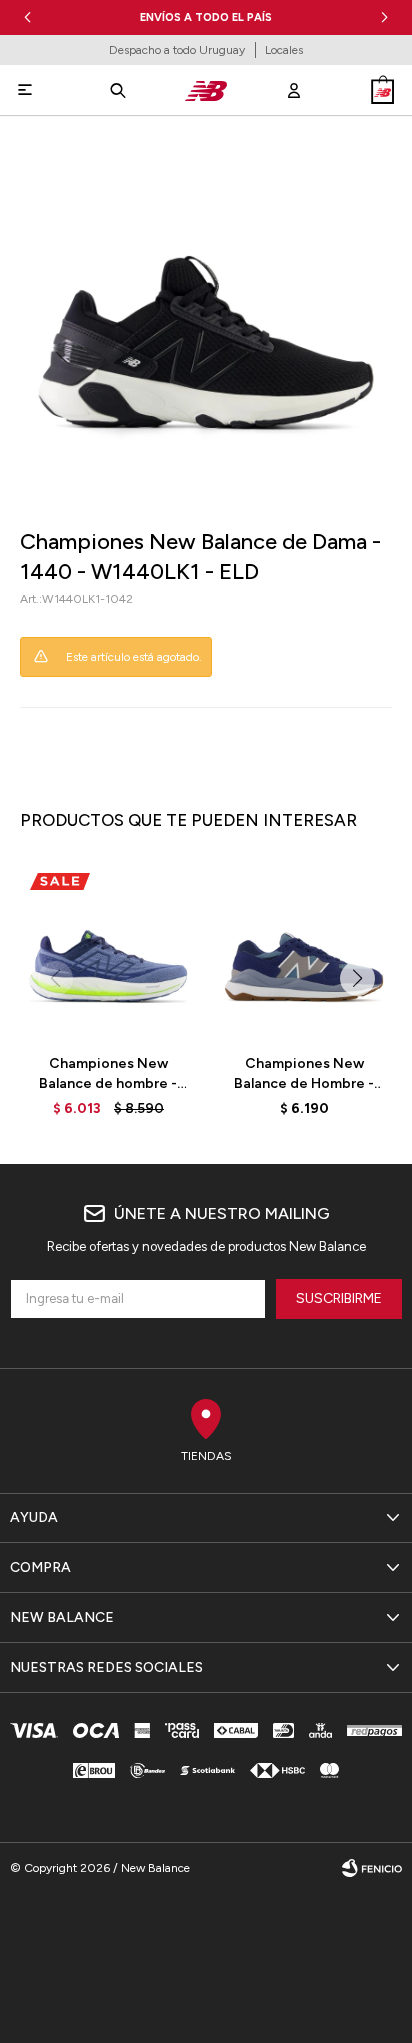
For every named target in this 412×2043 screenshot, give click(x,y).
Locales (284, 50)
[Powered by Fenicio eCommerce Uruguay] (372, 1868)
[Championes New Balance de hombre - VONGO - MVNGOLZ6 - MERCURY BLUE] (108, 951)
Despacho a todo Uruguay (177, 50)
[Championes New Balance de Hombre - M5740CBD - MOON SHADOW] (304, 951)
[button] (384, 17)
